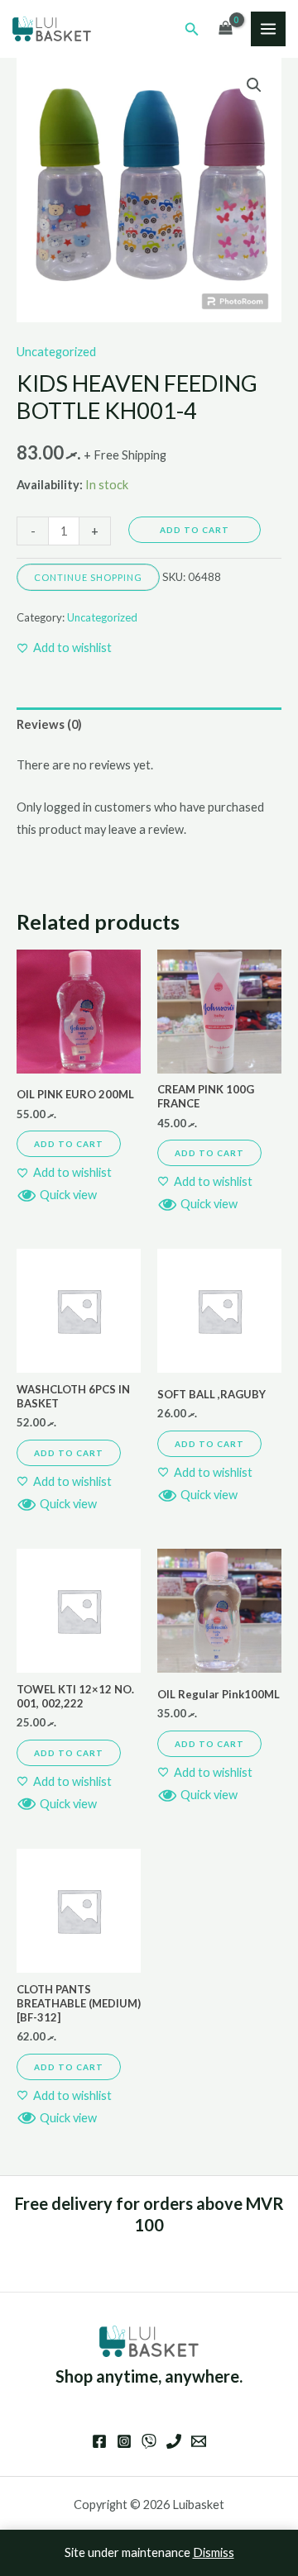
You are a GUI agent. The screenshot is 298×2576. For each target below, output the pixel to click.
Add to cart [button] (69, 1144)
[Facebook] (99, 2441)
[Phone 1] (174, 2441)
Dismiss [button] (214, 2552)
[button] (192, 29)
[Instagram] (124, 2441)
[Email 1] (199, 2441)
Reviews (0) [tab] (49, 724)
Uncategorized (56, 352)
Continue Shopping (88, 577)
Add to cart (195, 530)
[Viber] (149, 2441)
